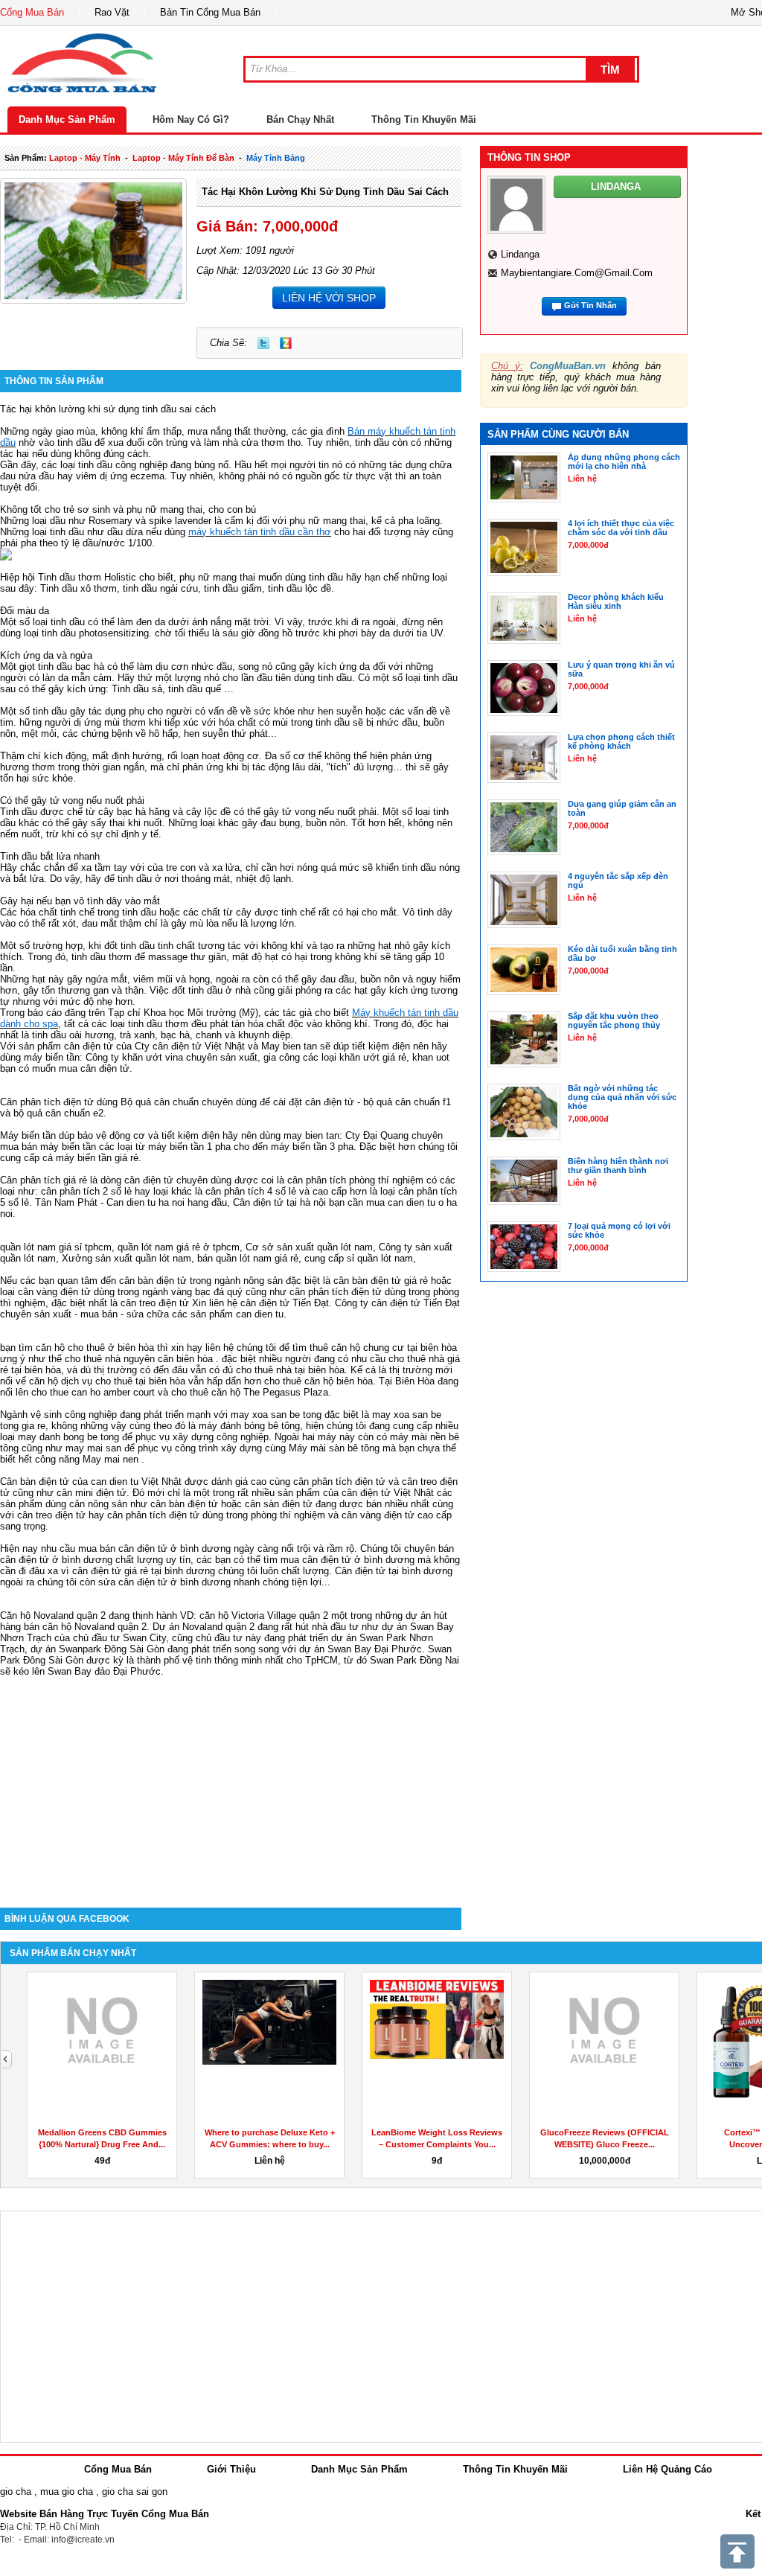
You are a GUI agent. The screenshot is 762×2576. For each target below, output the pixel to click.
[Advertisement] (231, 1781)
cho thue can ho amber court (93, 1392)
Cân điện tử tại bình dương (394, 1571)
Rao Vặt (112, 12)
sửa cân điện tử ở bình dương (164, 1582)
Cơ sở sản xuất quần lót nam (309, 1247)
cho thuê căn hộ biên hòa (318, 1381)
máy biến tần (52, 1057)
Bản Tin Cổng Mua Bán (210, 12)
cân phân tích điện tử (336, 1292)
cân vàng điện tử (54, 1292)
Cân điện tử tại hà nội (279, 1202)
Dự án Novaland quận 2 (204, 1627)
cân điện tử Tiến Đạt (416, 1303)
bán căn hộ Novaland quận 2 (85, 1627)
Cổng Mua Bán (32, 12)
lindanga (520, 254)
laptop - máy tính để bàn (183, 158)
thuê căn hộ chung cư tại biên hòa (383, 1348)
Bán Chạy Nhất (300, 119)
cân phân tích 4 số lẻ (251, 1191)
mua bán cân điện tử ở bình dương (154, 1549)
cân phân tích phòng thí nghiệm (355, 1180)
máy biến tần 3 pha (312, 1147)
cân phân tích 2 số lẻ (88, 1191)
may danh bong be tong (68, 1437)
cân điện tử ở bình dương (358, 1560)
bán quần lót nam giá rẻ (248, 1258)
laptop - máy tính (85, 158)
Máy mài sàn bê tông (334, 1448)
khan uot (431, 1057)
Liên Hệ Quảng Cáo (667, 2469)
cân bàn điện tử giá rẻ (381, 1281)
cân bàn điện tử (153, 1281)
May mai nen (111, 1459)
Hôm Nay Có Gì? (191, 119)
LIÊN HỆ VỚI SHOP (329, 298)
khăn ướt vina (153, 1057)
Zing (286, 343)
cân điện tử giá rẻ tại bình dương (144, 1571)
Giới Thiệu (231, 2469)
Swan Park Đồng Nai (414, 1660)
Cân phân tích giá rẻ (44, 1180)
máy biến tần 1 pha (189, 1147)
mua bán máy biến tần (48, 1147)
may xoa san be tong (276, 1415)
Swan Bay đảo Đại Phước (104, 1671)
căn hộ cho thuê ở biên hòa (95, 1348)
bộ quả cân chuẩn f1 (407, 1102)
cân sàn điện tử (279, 1504)
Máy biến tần (28, 1135)
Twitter (263, 343)
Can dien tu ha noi (145, 1202)
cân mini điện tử (92, 1493)
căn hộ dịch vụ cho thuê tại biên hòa (107, 1381)
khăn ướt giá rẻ (373, 1057)
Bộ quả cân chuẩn (160, 1102)
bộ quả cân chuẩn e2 (58, 1113)
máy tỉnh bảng (276, 158)
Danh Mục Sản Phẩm (67, 119)
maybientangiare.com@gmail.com (577, 273)
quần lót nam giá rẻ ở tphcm (179, 1247)
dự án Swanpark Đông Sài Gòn (97, 1649)
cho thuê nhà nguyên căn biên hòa (139, 1359)
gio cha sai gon (135, 2492)
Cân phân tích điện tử (47, 1102)
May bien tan (289, 1046)
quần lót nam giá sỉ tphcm (56, 1247)
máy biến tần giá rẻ (97, 1158)
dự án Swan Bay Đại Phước (361, 1649)
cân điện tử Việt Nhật (388, 1493)
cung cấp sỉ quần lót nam (359, 1258)
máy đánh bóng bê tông (249, 1426)
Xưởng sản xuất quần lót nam (127, 1258)
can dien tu (260, 1314)
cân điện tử (89, 1046)
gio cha (16, 2492)
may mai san (93, 1448)
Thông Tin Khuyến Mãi (424, 119)
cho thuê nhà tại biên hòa (290, 1370)
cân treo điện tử (155, 1303)
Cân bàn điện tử (35, 1482)
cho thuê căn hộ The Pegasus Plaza (250, 1392)
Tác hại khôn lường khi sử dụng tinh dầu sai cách (325, 192)
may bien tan (311, 1135)
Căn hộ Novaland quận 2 (53, 1615)
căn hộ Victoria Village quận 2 (264, 1615)
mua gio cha (67, 2492)
